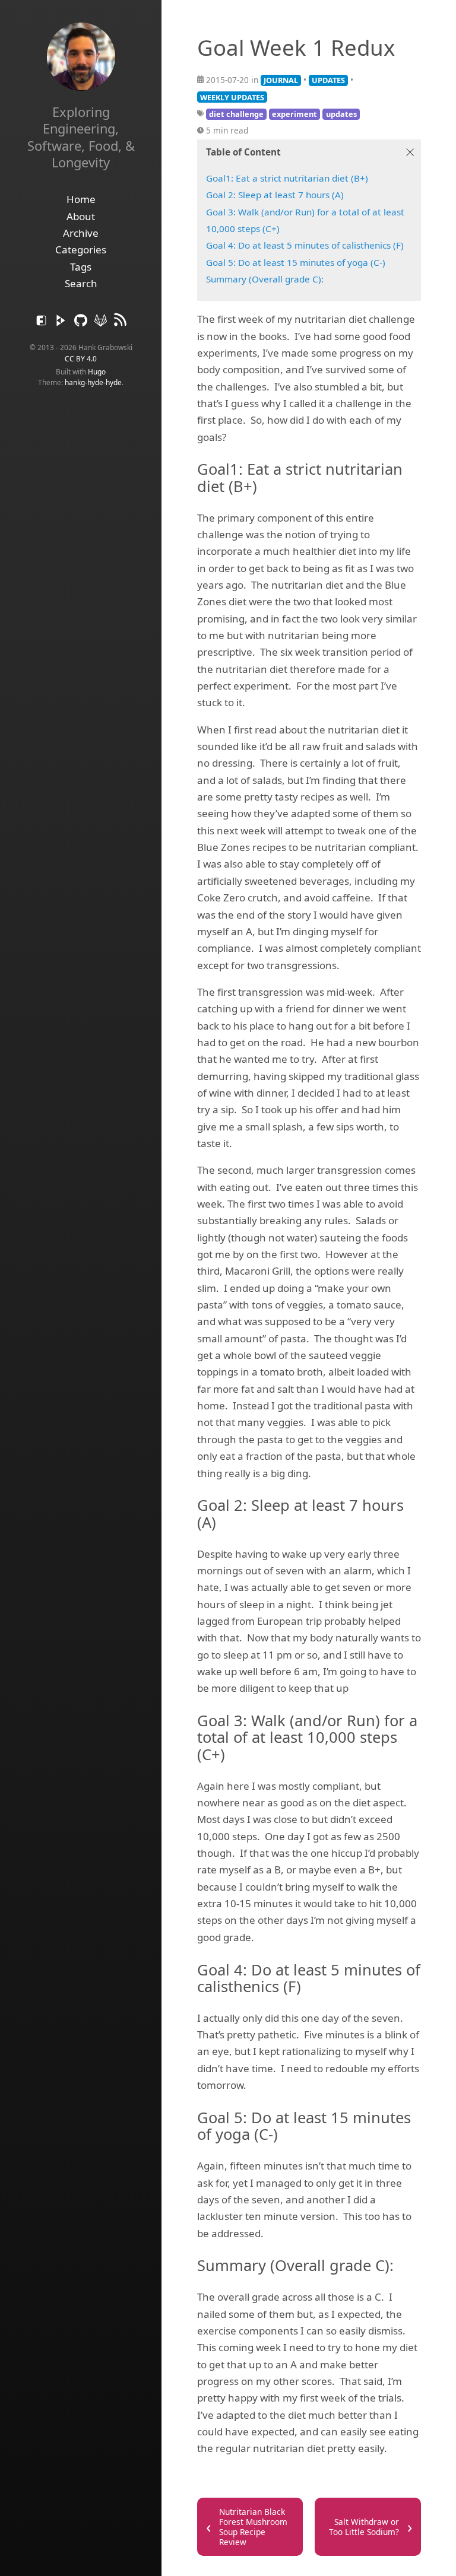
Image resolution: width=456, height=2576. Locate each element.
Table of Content (243, 152)
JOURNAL (281, 80)
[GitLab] (102, 323)
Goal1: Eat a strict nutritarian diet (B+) (287, 178)
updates (341, 114)
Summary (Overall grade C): (265, 279)
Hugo (97, 371)
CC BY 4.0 (81, 358)
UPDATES (328, 80)
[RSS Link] (120, 323)
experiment (294, 114)
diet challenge (236, 114)
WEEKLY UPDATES (232, 97)
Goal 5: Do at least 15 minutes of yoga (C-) (296, 262)
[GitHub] (82, 323)
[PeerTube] (62, 323)
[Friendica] (42, 323)
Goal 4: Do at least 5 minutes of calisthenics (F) (305, 245)
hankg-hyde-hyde (93, 382)
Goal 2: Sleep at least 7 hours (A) (275, 195)
